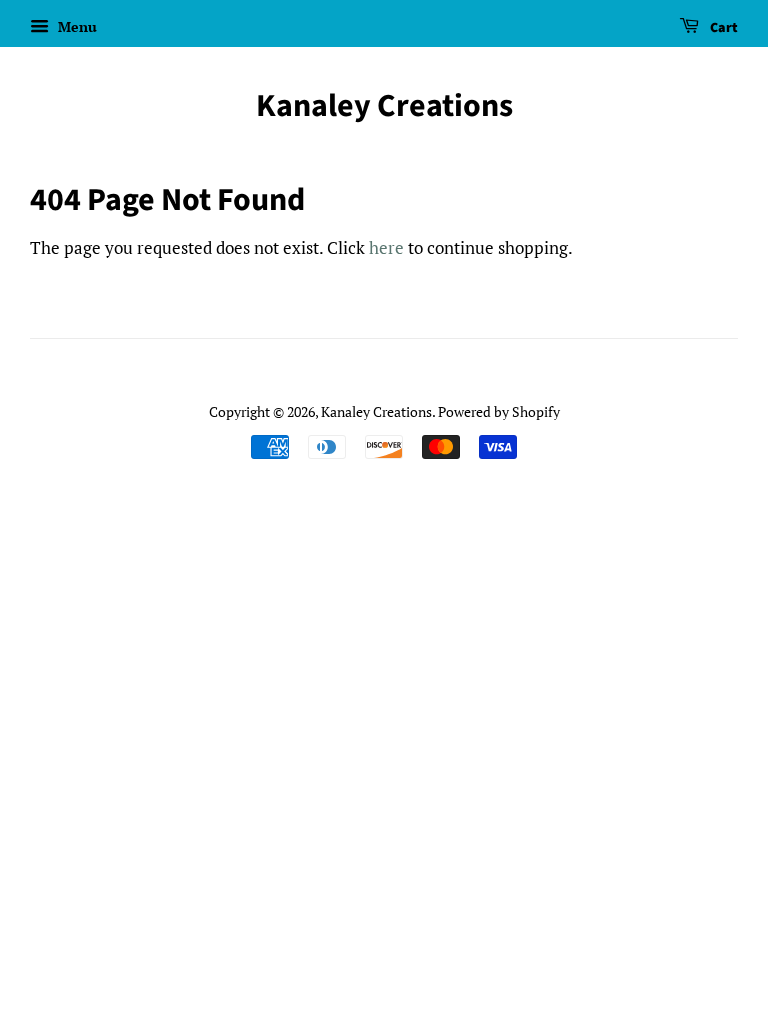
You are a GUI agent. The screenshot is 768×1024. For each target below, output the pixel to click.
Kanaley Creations (384, 106)
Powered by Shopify (499, 411)
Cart (722, 28)
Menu (75, 26)
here (386, 247)
